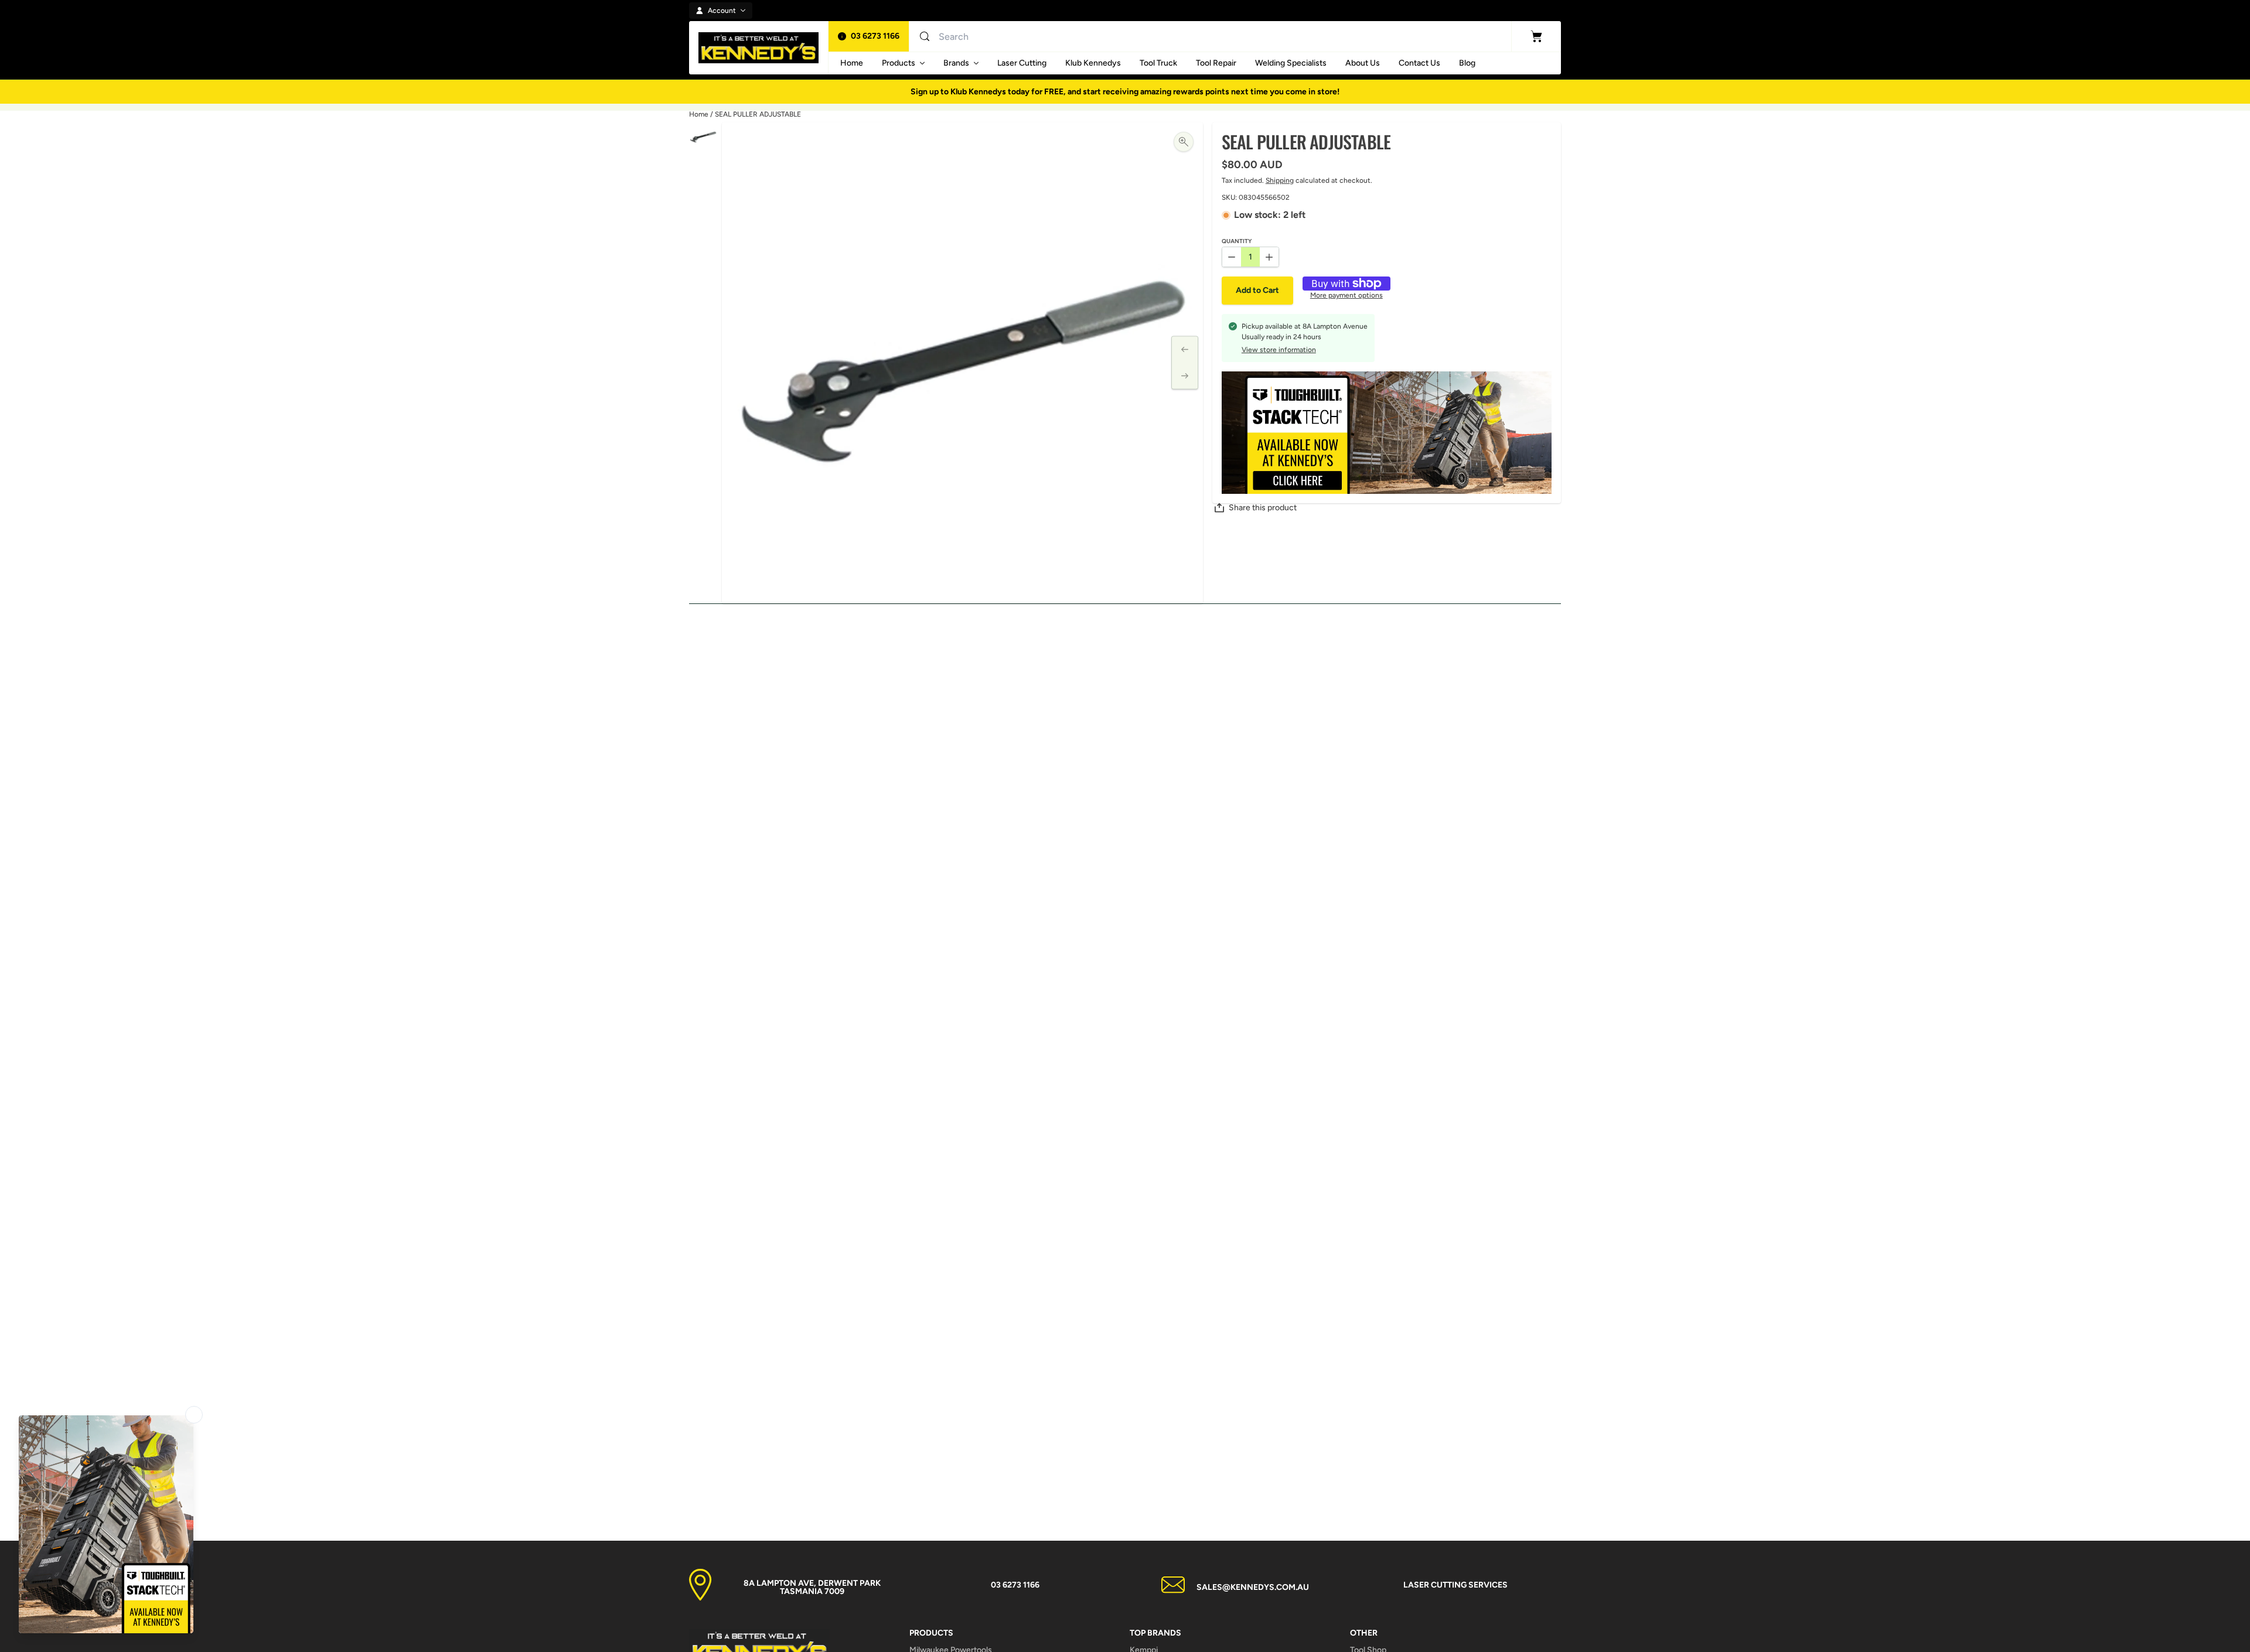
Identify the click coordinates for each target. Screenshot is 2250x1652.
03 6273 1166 (875, 36)
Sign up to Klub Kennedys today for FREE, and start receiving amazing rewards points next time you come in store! (1125, 92)
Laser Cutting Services (1455, 1585)
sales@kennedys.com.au (1253, 1587)
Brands (956, 63)
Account (722, 11)
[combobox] (1052, 36)
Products (899, 63)
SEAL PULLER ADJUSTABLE (758, 114)
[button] (1257, 291)
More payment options (1346, 296)
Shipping (1280, 180)
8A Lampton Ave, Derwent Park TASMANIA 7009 (812, 1587)
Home (699, 114)
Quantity (1237, 242)
